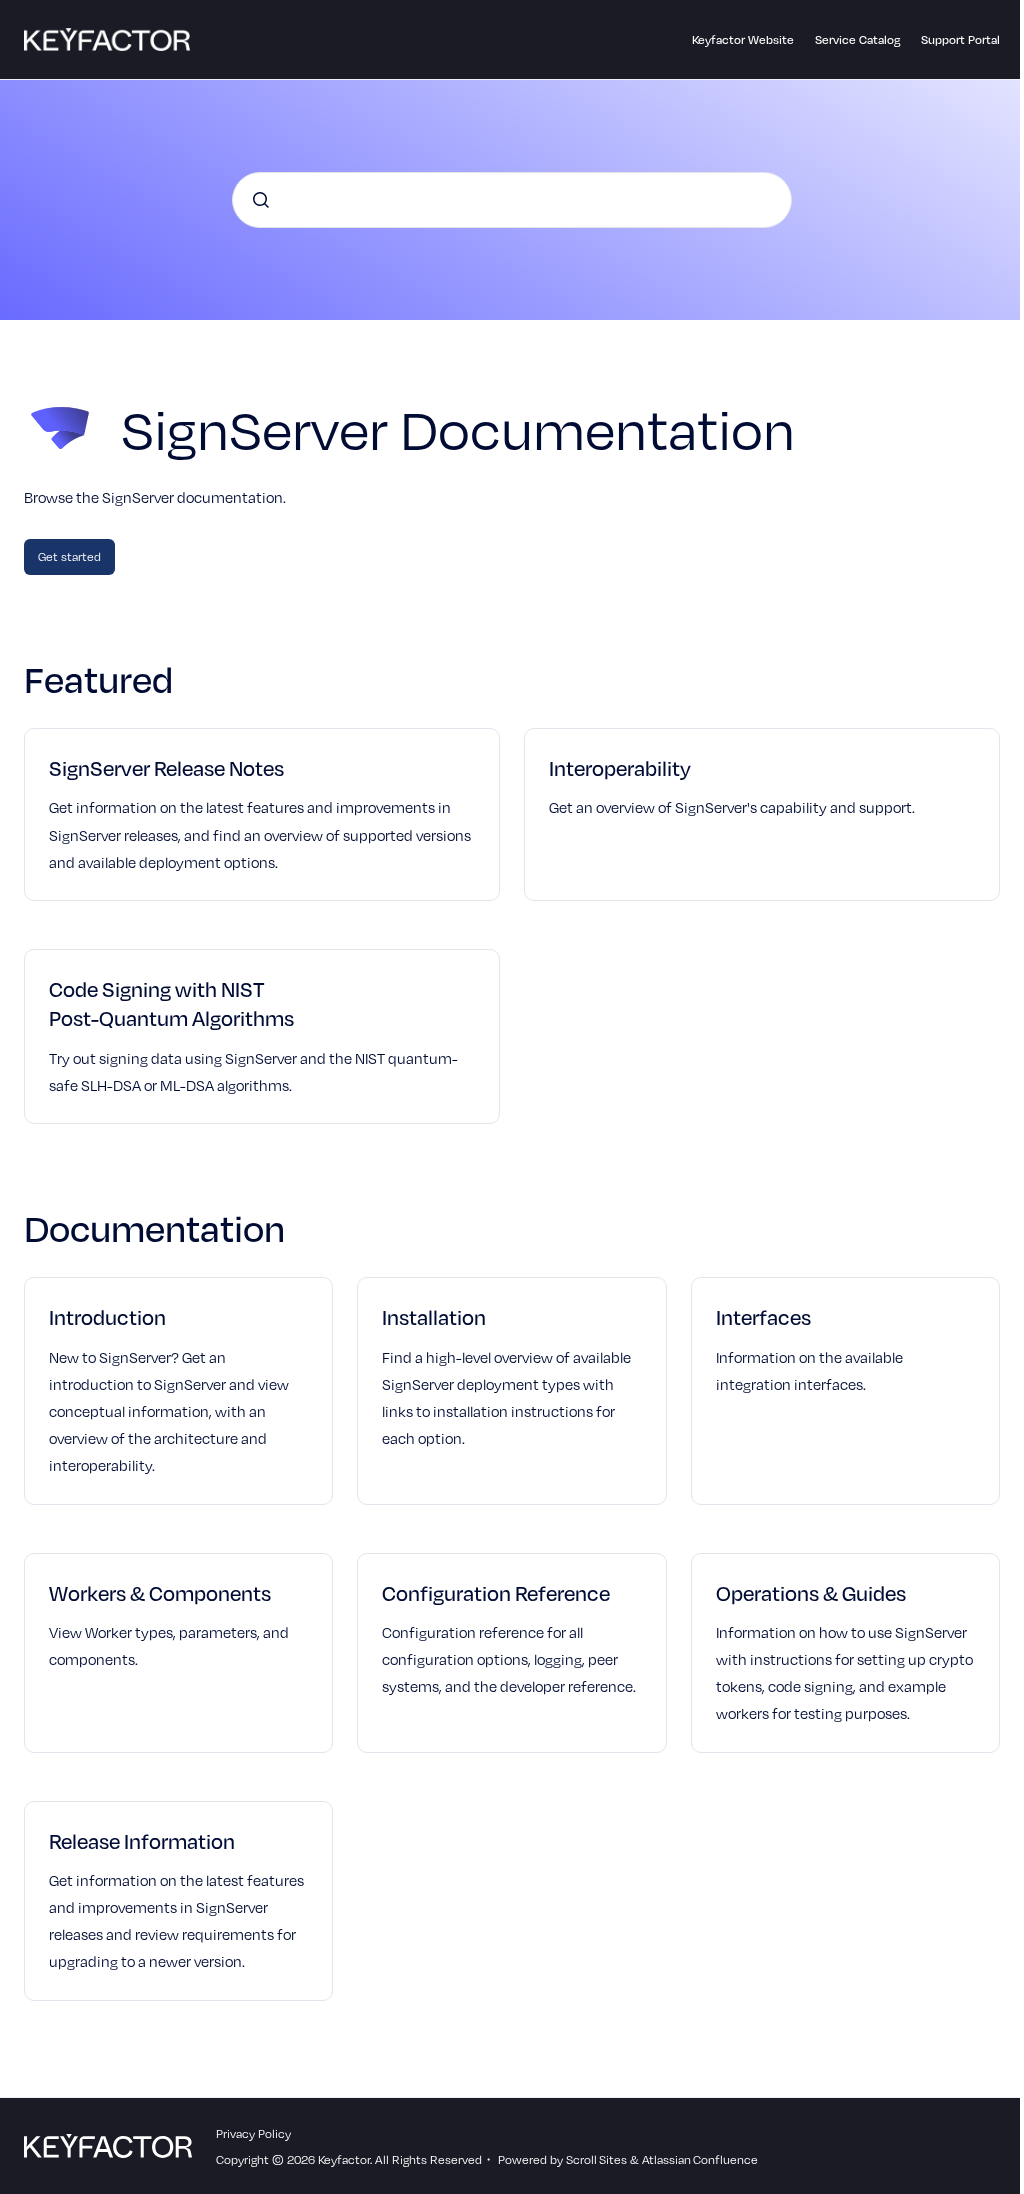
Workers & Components (160, 1592)
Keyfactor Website (743, 39)
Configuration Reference (496, 1592)
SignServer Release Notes (166, 767)
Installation (434, 1316)
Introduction (107, 1316)
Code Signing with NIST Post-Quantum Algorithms (171, 1003)
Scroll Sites (596, 2159)
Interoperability (620, 767)
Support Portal (960, 39)
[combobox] (512, 200)
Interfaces (763, 1316)
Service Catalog (857, 39)
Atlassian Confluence (700, 2159)
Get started (69, 556)
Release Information (142, 1840)
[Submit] (261, 200)
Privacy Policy (253, 2133)
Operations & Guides (811, 1592)
